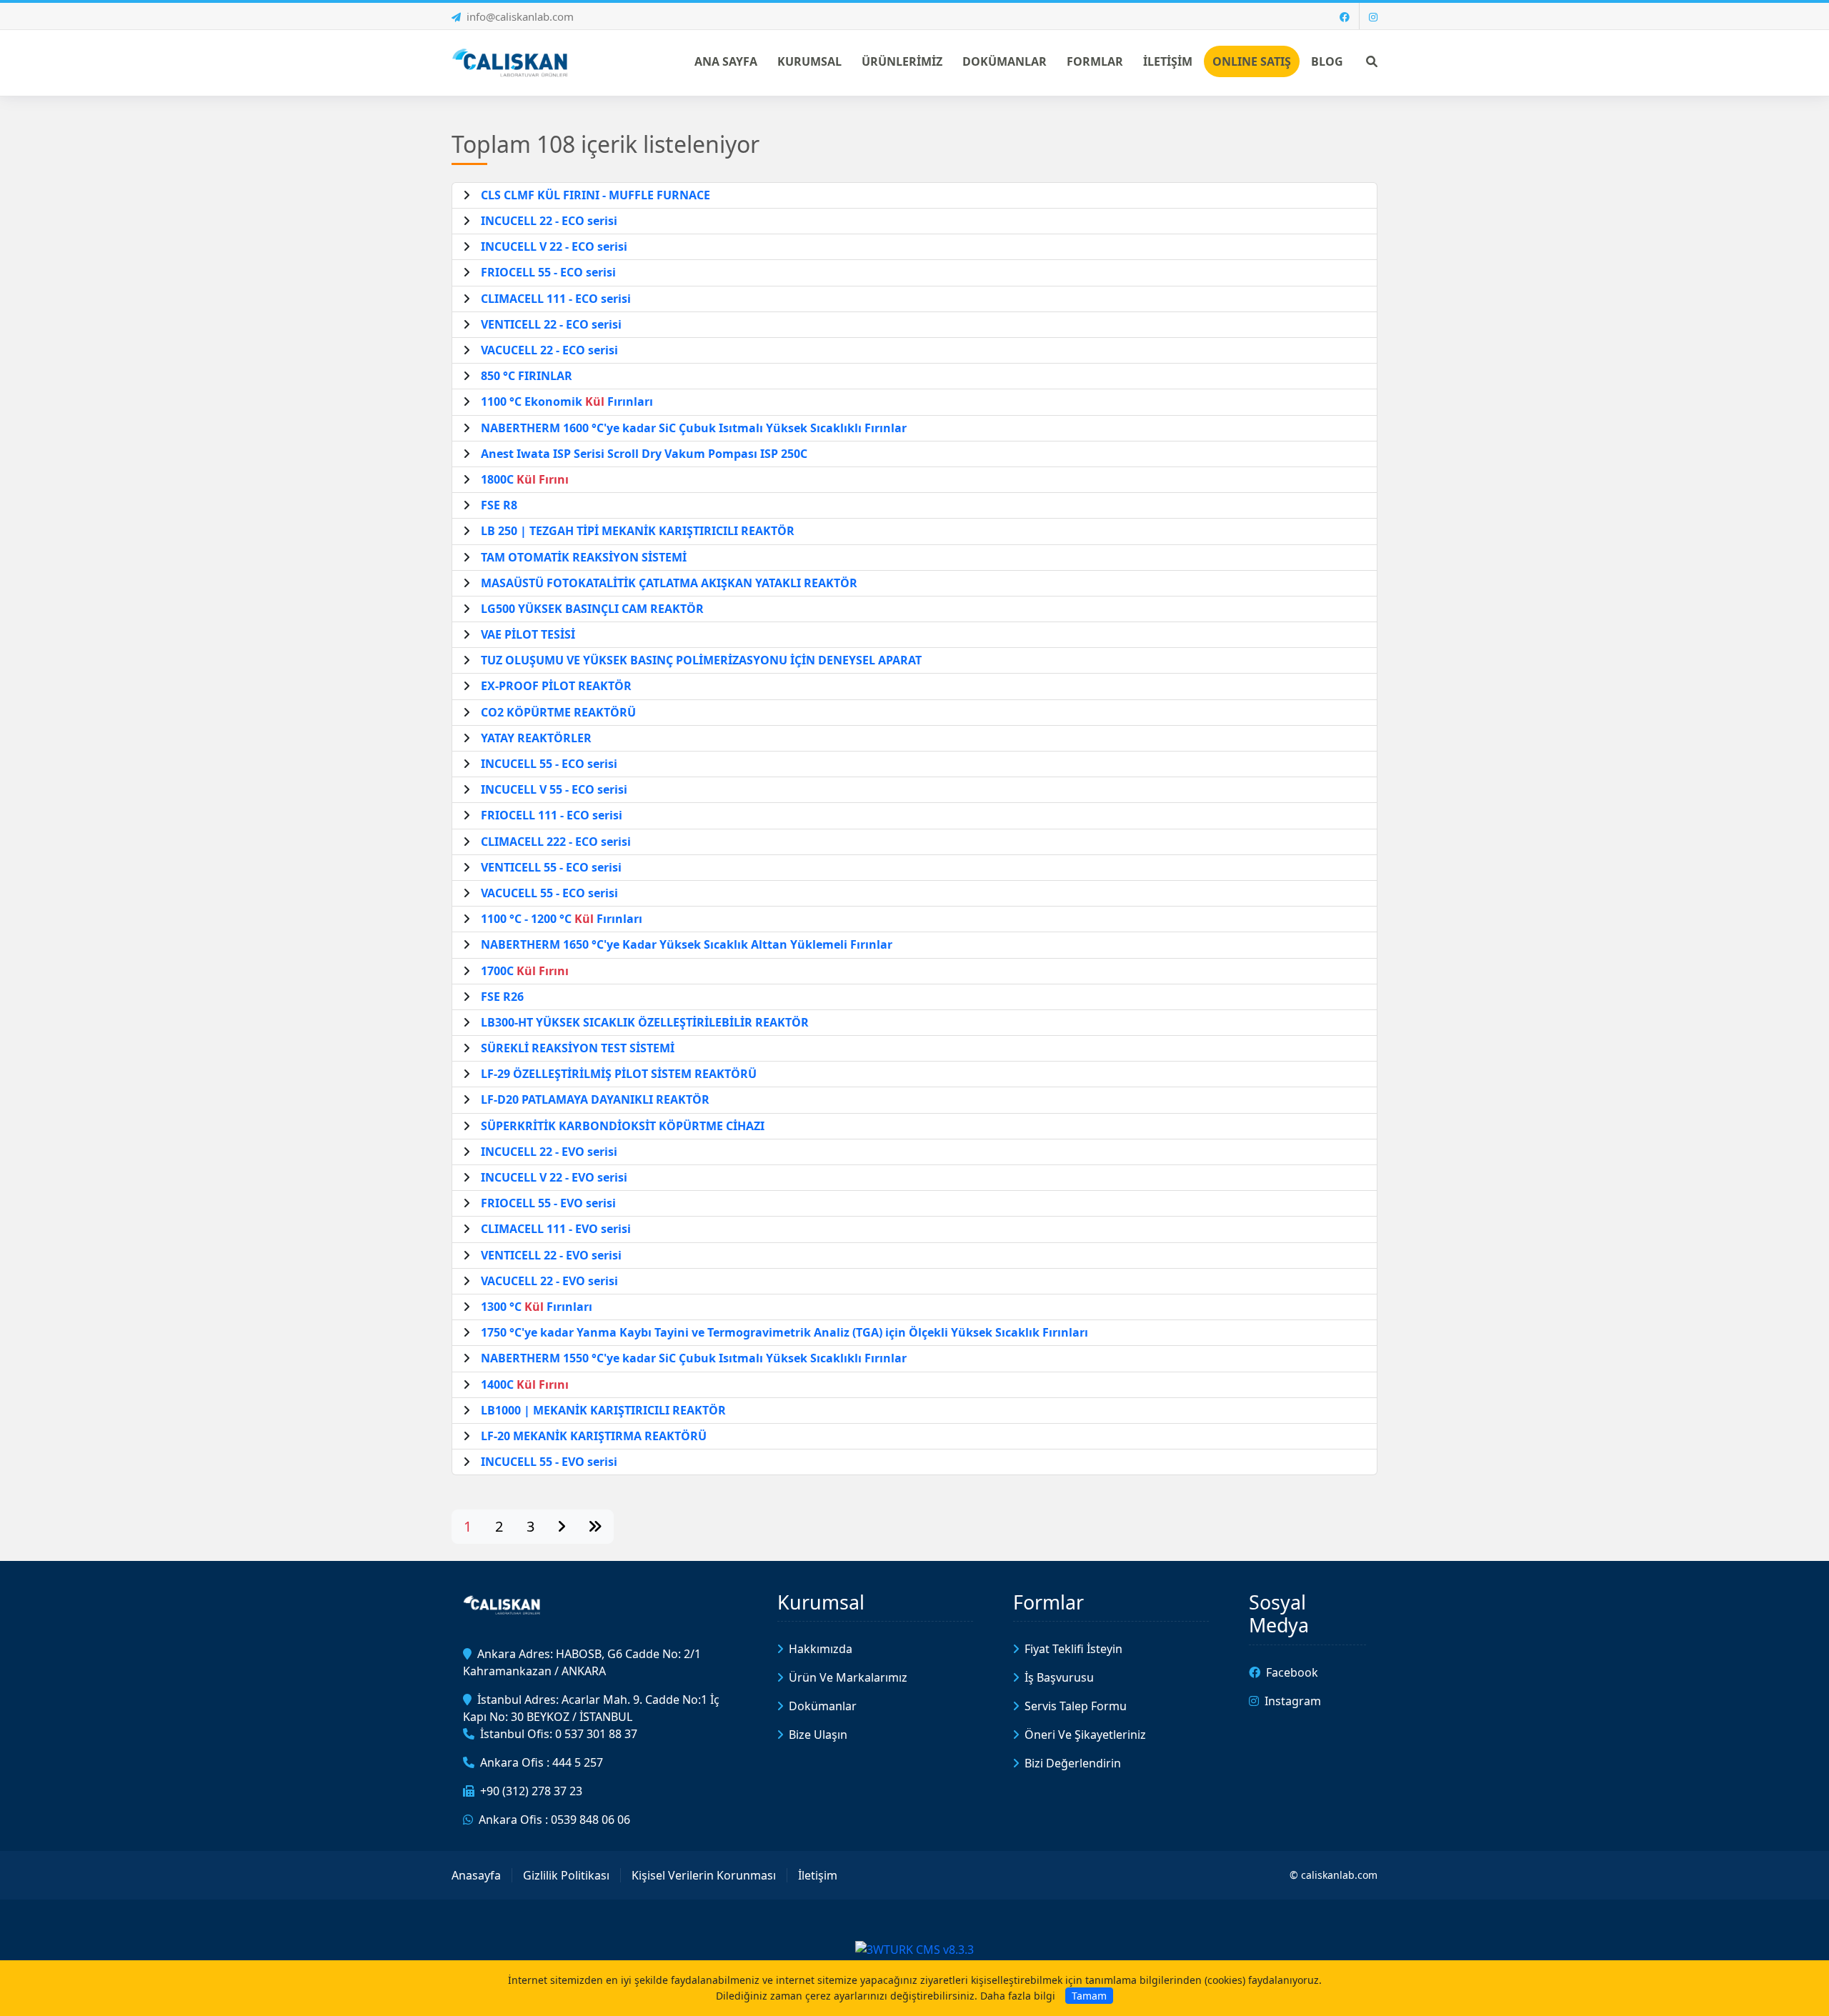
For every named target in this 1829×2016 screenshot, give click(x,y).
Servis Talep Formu (1076, 1706)
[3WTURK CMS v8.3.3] (914, 1948)
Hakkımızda (821, 1649)
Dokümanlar (823, 1706)
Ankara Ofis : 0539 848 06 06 (554, 1820)
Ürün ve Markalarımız (848, 1677)
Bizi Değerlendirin (1073, 1763)
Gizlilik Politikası (566, 1875)
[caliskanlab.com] (512, 61)
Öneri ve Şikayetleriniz (1085, 1735)
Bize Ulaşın (818, 1735)
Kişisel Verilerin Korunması (704, 1875)
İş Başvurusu (1059, 1677)
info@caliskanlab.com (520, 16)
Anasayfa (476, 1875)
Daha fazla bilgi (1018, 1996)
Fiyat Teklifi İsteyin (1073, 1649)
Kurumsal (821, 1602)
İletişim (818, 1875)
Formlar (1048, 1602)
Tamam (1089, 1996)
